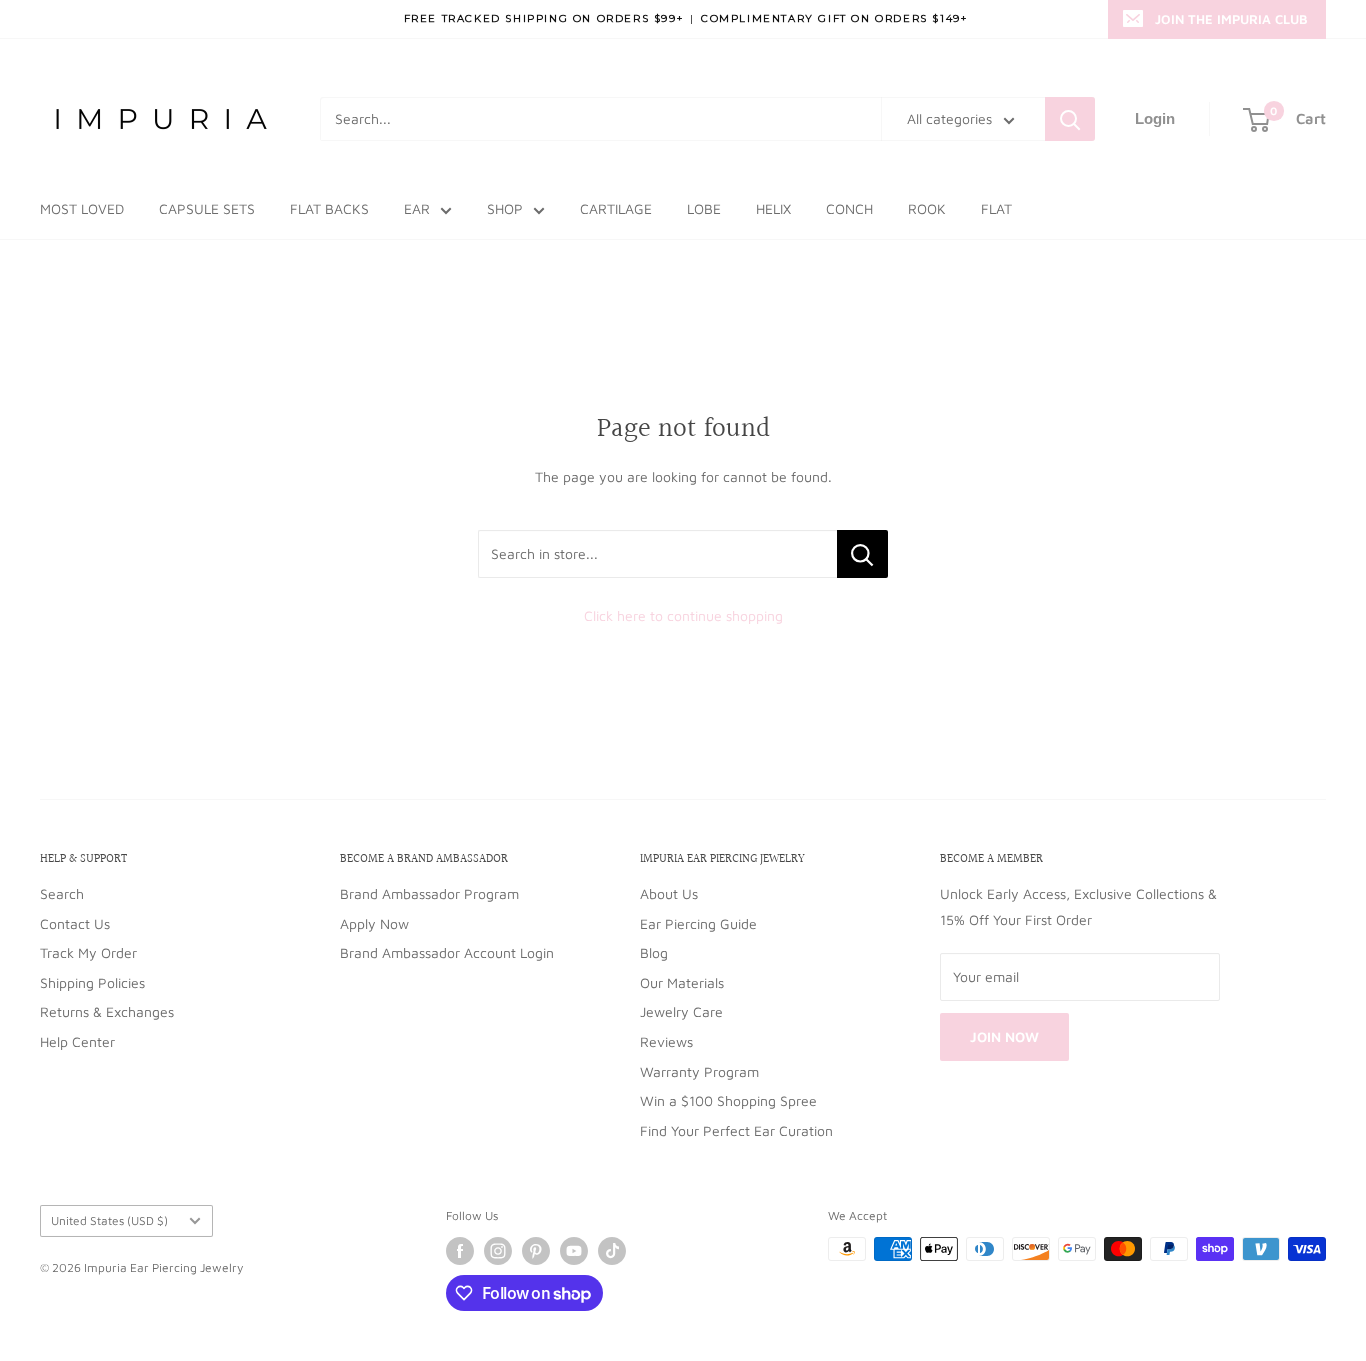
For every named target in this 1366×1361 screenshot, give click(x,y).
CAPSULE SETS (207, 208)
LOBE (704, 208)
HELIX (773, 208)
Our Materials (682, 982)
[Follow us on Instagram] (498, 1251)
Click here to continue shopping (683, 615)
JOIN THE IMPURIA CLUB (1231, 19)
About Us (669, 893)
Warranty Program (699, 1071)
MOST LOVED (82, 208)
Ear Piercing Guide (698, 923)
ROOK (927, 208)
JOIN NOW (1004, 1036)
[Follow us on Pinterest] (536, 1251)
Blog (654, 952)
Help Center (77, 1041)
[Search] (1070, 119)
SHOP (505, 208)
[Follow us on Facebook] (460, 1251)
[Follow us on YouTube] (574, 1251)
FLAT (996, 208)
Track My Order (88, 952)
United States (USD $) (109, 1220)
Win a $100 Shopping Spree (728, 1100)
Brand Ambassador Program (429, 893)
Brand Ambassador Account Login (447, 952)
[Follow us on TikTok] (612, 1251)
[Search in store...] (862, 554)
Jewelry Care (681, 1011)
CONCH (849, 208)
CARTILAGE (616, 208)
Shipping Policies (92, 982)
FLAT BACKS (329, 208)
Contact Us (75, 923)
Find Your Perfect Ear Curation (736, 1130)
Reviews (666, 1041)
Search (62, 893)
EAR (417, 208)
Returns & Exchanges (107, 1011)
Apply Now (374, 923)
